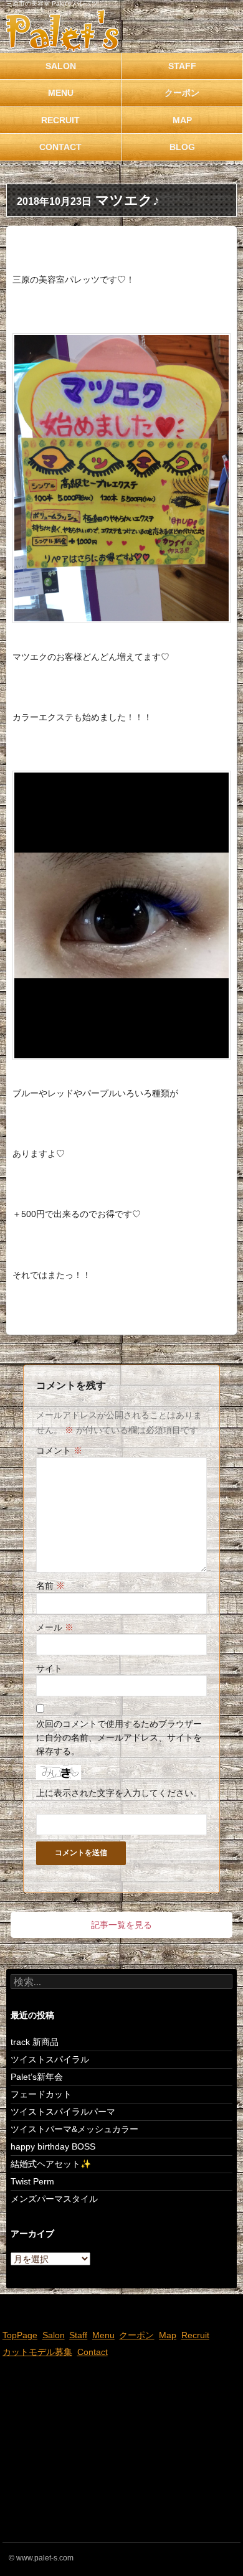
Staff (182, 66)
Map (182, 120)
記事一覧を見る (121, 1925)
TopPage (20, 2335)
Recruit (60, 120)
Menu (61, 93)
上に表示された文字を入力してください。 (119, 1793)
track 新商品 (35, 2042)
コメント (59, 1450)
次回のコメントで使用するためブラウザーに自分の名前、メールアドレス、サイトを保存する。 (119, 1738)
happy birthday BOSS (53, 2146)
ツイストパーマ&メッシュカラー (74, 2129)
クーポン (182, 93)
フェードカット (41, 2094)
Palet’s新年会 (37, 2077)
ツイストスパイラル (50, 2059)
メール (55, 1627)
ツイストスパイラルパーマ (63, 2112)
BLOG (182, 147)
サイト (49, 1668)
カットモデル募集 (37, 2352)
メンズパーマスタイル (54, 2199)
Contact (60, 147)
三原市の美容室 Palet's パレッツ (52, 3)
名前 (50, 1586)
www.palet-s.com (45, 2558)
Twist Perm (32, 2181)
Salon (61, 66)
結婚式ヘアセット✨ (51, 2164)
